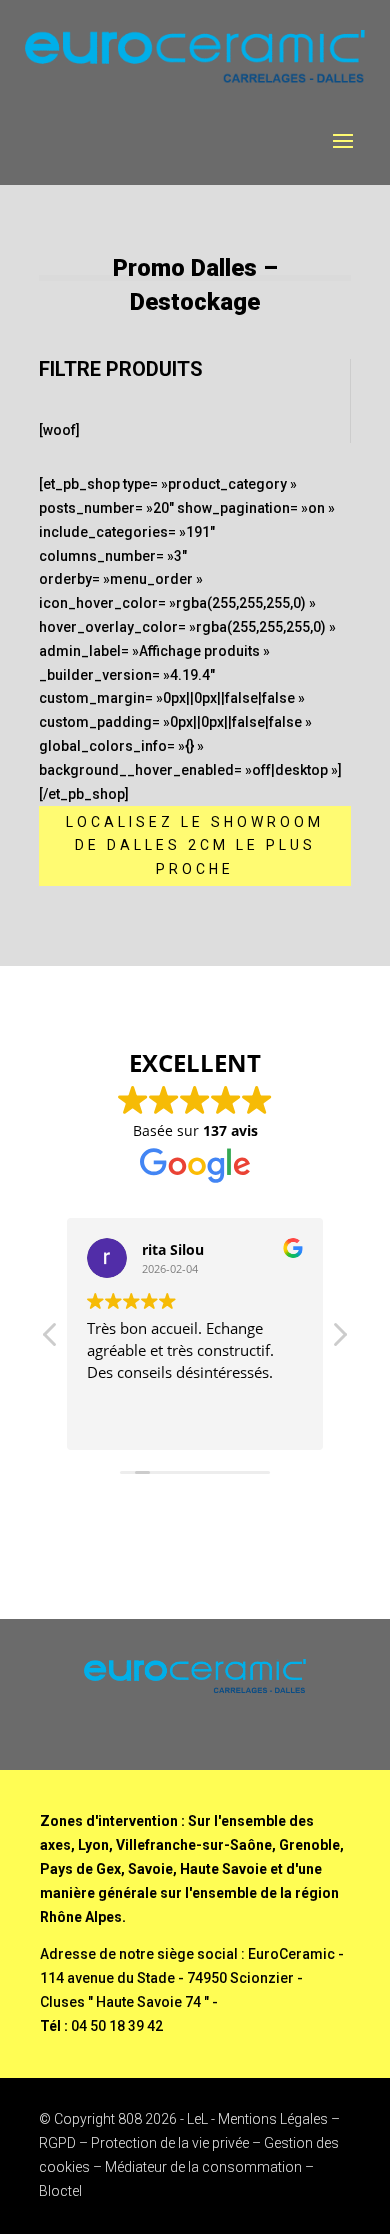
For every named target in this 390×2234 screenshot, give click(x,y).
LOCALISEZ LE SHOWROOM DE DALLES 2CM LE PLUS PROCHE (195, 846)
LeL (197, 2119)
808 (130, 2119)
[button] (339, 1340)
